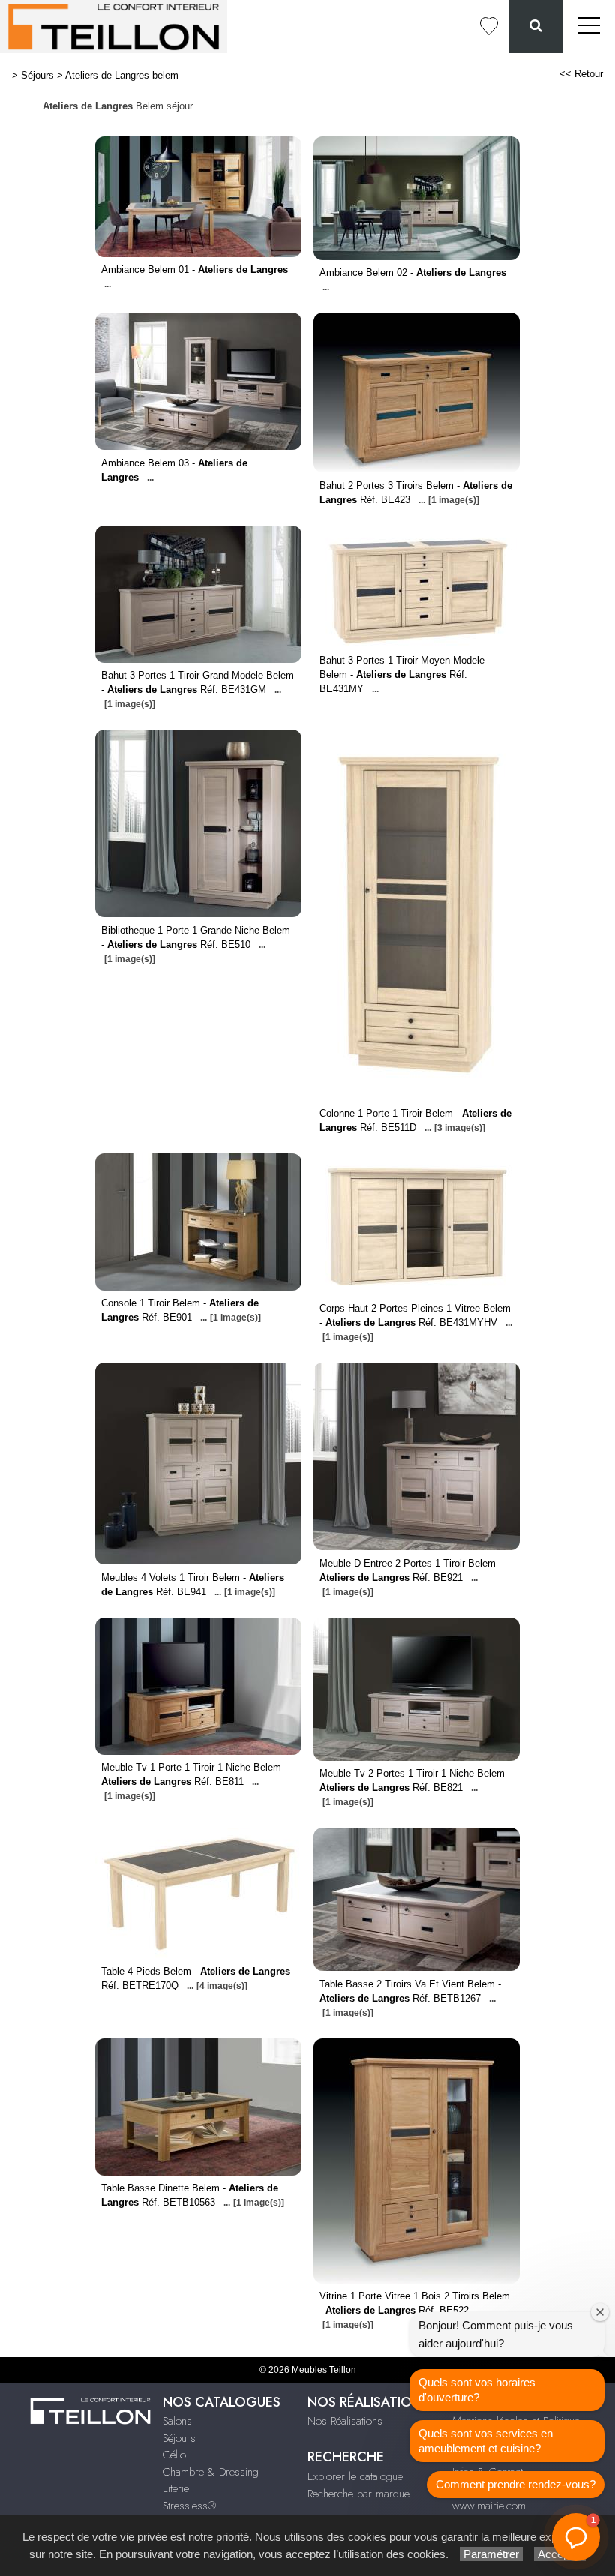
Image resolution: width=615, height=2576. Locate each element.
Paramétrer (491, 2554)
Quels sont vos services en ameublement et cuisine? (486, 2441)
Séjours (37, 75)
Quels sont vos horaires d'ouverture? (477, 2390)
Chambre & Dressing (211, 2472)
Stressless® (189, 2506)
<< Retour (581, 74)
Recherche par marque (358, 2494)
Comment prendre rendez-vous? (516, 2484)
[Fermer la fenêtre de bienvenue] (600, 2312)
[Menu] (589, 27)
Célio (174, 2455)
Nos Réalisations (345, 2421)
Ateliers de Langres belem (122, 75)
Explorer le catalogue (355, 2476)
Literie (176, 2488)
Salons (177, 2421)
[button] (576, 2537)
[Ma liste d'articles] (489, 27)
